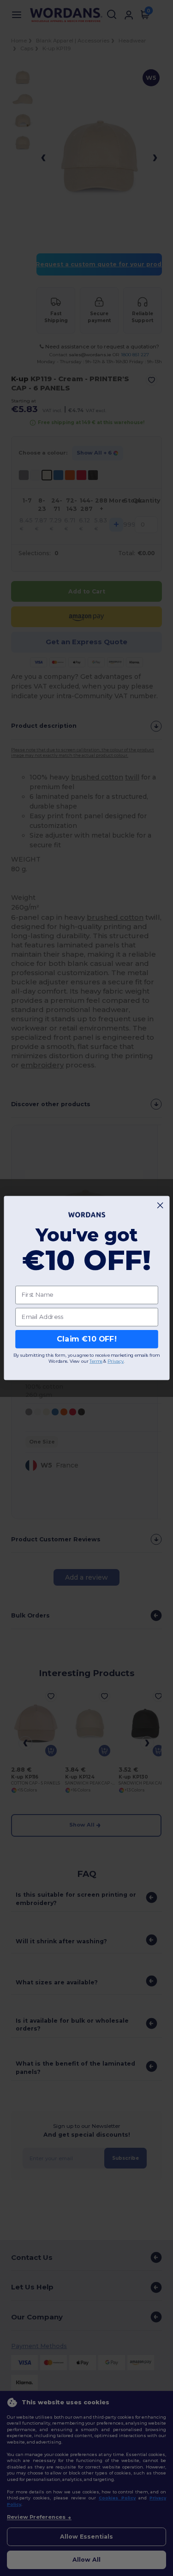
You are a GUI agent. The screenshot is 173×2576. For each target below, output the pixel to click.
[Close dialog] (160, 1205)
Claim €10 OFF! (86, 1339)
